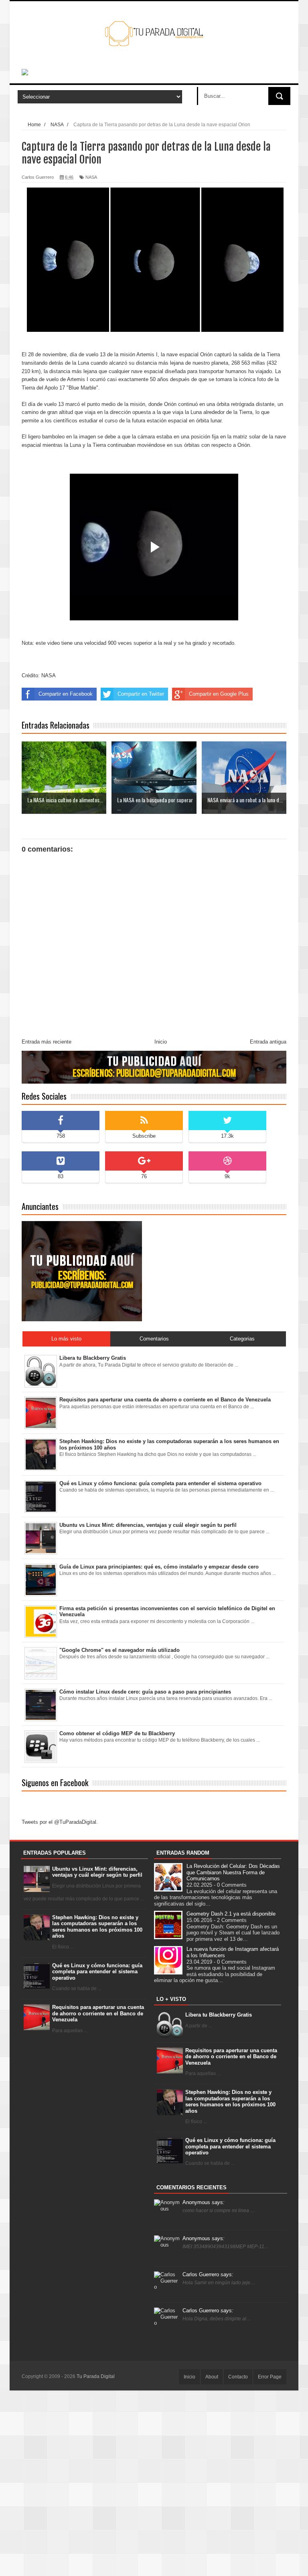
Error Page (270, 2377)
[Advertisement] (154, 2483)
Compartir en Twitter (141, 694)
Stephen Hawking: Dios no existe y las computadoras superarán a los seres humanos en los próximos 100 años (97, 1927)
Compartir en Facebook (66, 694)
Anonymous (204, 2202)
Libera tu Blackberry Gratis (219, 2015)
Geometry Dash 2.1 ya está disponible (231, 1914)
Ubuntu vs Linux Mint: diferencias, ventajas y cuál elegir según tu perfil (97, 1872)
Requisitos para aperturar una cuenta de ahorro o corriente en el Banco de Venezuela (98, 2013)
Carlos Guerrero (208, 2274)
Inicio (161, 1042)
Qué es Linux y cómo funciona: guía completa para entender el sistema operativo (97, 1972)
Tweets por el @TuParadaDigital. (60, 1822)
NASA (91, 177)
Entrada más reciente (47, 1042)
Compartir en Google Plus (219, 694)
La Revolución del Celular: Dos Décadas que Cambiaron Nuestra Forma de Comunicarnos (233, 1872)
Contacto (238, 2377)
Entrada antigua (268, 1042)
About (212, 2377)
